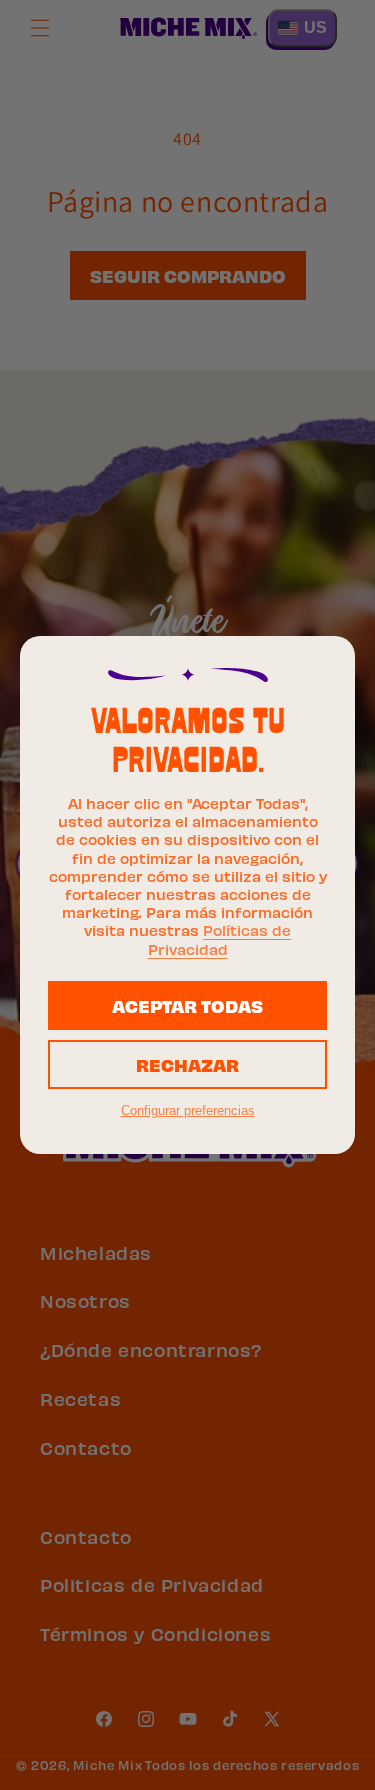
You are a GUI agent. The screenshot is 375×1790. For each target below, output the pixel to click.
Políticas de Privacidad (220, 938)
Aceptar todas (187, 1004)
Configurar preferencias (188, 1110)
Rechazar (187, 1063)
